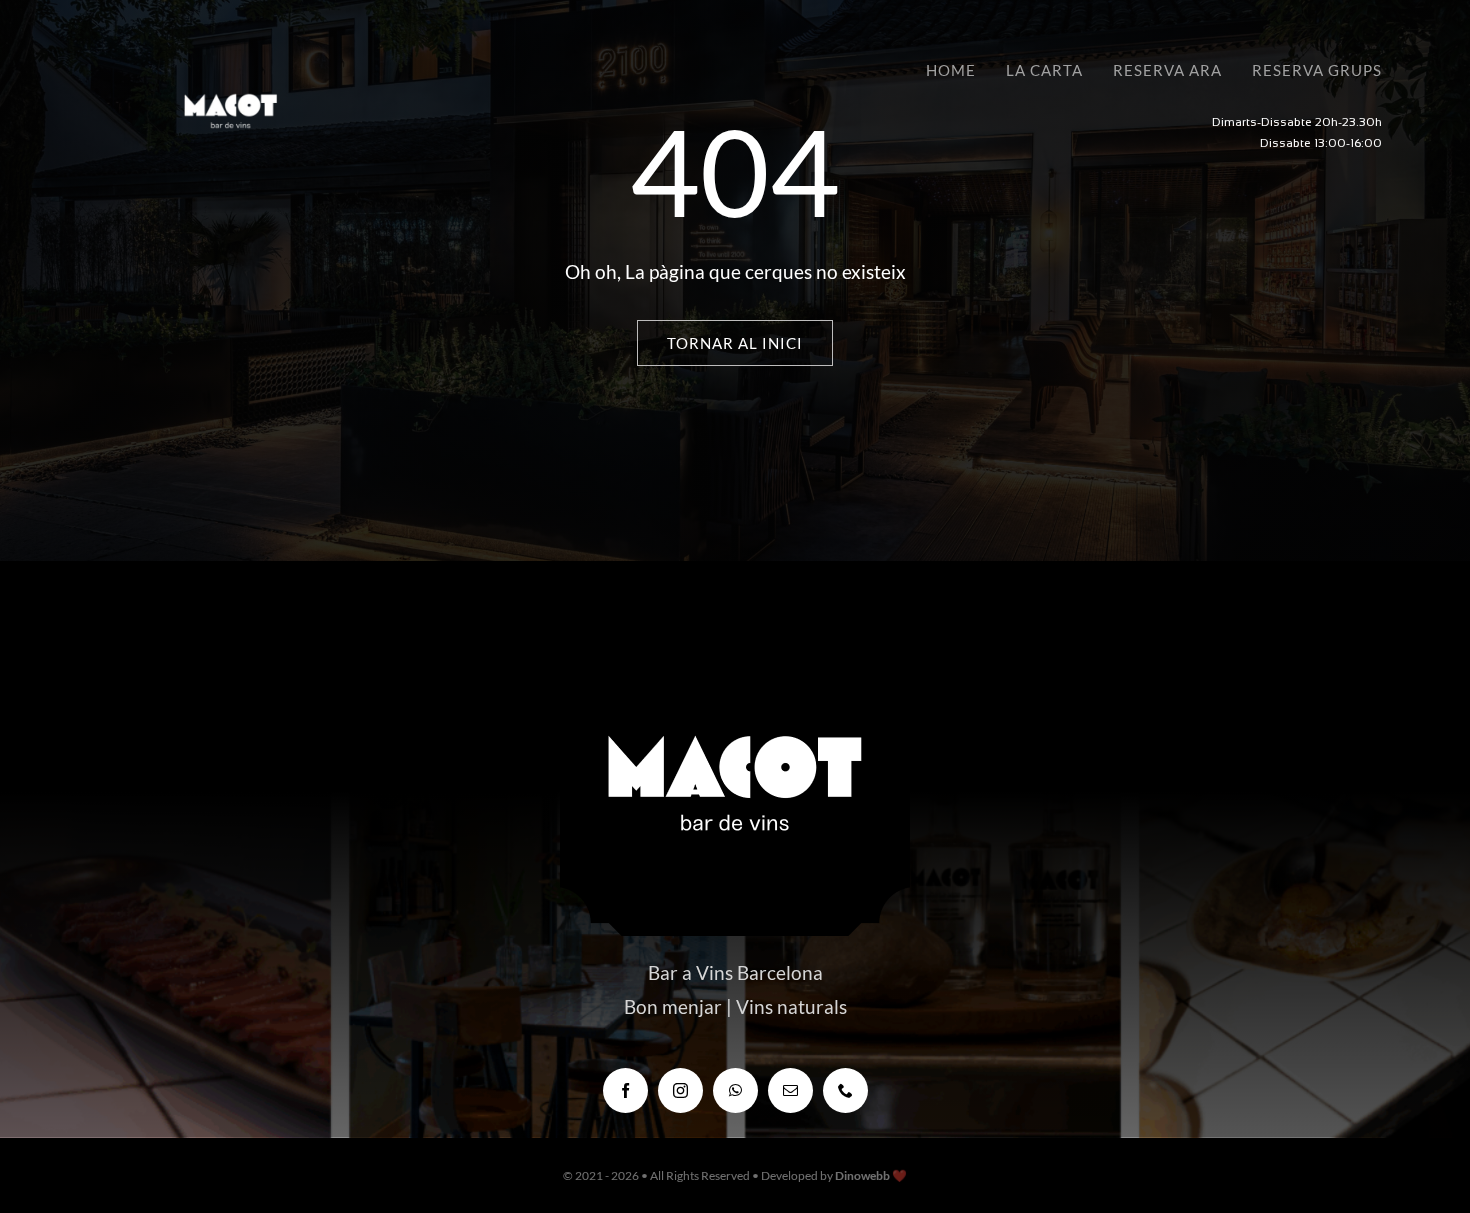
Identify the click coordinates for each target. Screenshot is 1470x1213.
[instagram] (680, 1090)
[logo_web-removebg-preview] (230, 70)
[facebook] (625, 1090)
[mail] (790, 1090)
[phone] (845, 1090)
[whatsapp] (735, 1090)
